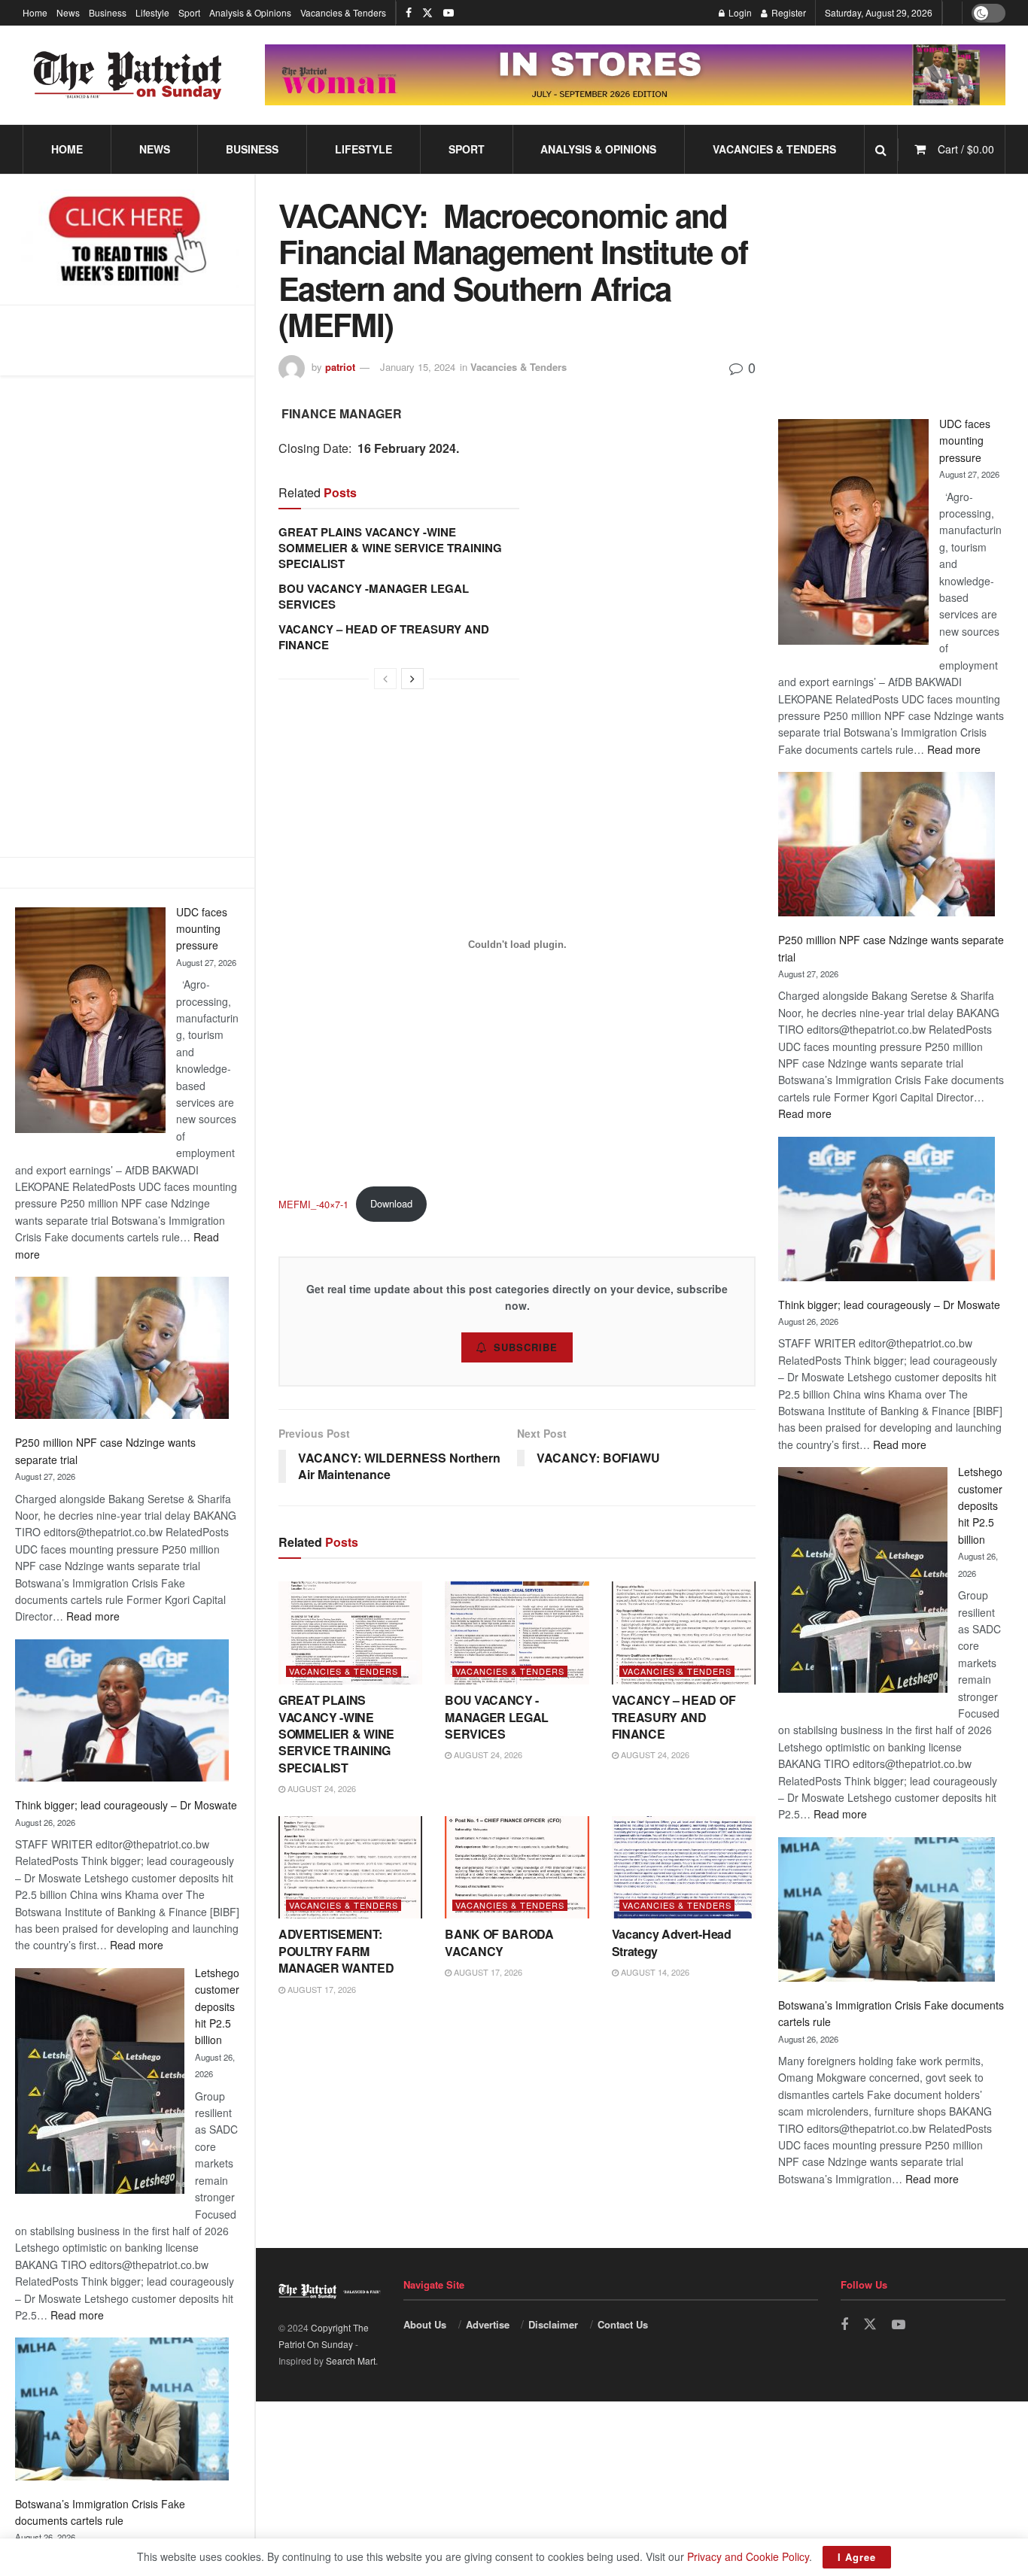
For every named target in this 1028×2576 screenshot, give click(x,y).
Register (788, 12)
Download (391, 1203)
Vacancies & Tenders (343, 12)
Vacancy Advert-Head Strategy (672, 1942)
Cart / (966, 149)
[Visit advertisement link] (635, 75)
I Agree (857, 2557)
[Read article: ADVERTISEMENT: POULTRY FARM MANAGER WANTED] (350, 1868)
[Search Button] (881, 149)
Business (108, 12)
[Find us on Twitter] (427, 13)
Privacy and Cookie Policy (748, 2556)
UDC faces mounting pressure (202, 929)
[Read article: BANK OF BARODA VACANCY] (517, 1868)
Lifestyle (152, 12)
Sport (189, 12)
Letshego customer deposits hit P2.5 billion (217, 2006)
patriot (340, 367)
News (68, 12)
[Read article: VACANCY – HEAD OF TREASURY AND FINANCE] (684, 1633)
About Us (425, 2324)
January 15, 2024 (418, 367)
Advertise (488, 2324)
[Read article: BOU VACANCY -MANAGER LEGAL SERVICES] (517, 1633)
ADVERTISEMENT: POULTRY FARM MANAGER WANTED (336, 1951)
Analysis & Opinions (250, 12)
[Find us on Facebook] (409, 13)
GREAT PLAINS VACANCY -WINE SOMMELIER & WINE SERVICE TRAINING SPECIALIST (390, 548)
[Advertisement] (127, 616)
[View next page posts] (412, 679)
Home (35, 12)
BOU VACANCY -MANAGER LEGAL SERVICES (374, 596)
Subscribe (526, 1347)
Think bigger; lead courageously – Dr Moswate (126, 1805)
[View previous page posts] (385, 679)
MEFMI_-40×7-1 (313, 1203)
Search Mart (351, 2360)
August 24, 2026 (321, 1788)
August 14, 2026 (654, 1972)
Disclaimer (553, 2324)
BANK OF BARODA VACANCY (499, 1942)
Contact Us (623, 2324)
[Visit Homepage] (128, 75)
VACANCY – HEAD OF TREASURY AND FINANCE (384, 637)
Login (739, 12)
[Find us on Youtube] (449, 13)
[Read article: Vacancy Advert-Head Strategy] (684, 1868)
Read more (93, 1616)
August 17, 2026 (321, 1989)
